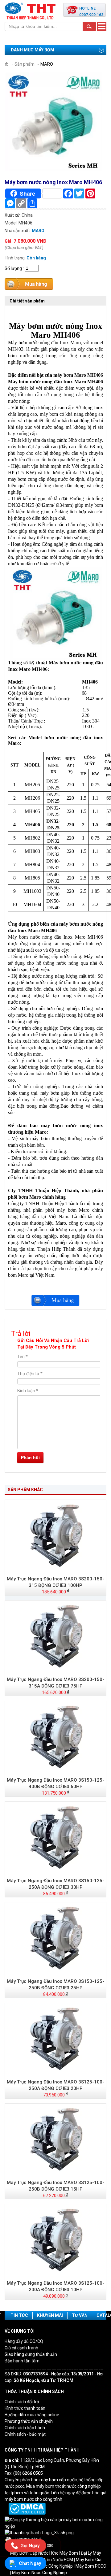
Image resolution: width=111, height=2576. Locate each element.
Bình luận (28, 1391)
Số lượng (13, 268)
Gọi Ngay (30, 2546)
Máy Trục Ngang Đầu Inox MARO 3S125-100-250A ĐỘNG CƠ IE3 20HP (55, 2085)
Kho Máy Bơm (65, 2553)
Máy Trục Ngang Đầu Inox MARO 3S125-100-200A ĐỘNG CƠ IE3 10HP (55, 2286)
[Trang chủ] (9, 64)
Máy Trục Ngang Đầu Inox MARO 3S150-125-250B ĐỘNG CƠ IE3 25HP (55, 1985)
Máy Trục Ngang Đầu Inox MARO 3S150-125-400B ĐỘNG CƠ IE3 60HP (55, 1783)
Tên (23, 1357)
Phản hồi (30, 1457)
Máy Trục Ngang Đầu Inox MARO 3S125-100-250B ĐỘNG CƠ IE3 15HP (55, 2186)
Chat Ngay (30, 2563)
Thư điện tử (30, 1374)
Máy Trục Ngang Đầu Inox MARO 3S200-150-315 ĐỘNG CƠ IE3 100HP (55, 1582)
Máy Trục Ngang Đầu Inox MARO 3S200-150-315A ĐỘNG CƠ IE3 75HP (55, 1683)
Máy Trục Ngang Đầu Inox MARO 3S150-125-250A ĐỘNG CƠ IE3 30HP (55, 1884)
